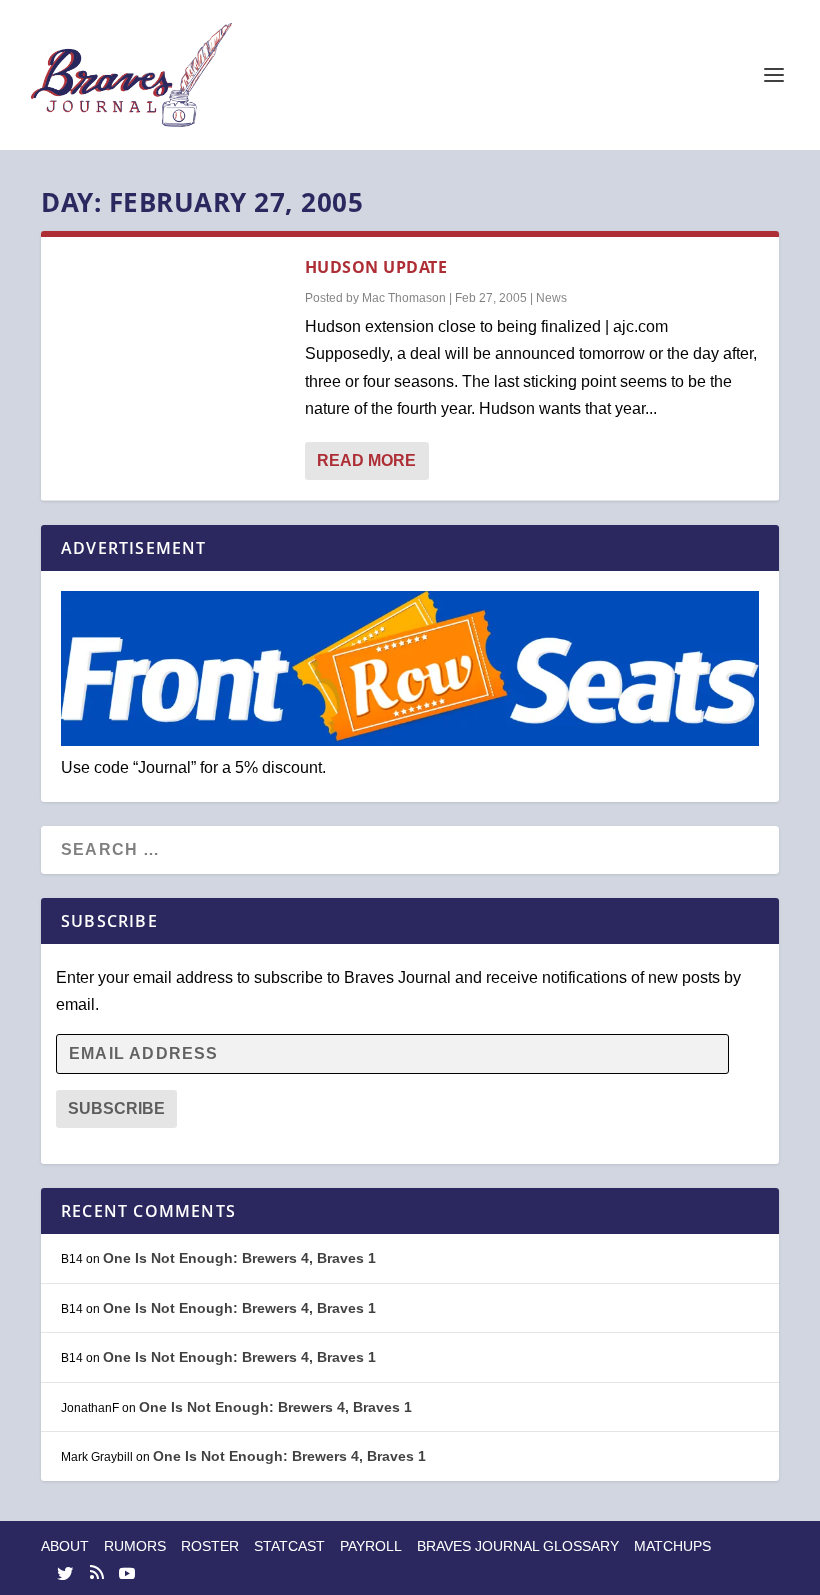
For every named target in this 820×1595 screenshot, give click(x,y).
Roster (210, 1546)
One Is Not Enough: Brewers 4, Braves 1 (239, 1258)
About (65, 1546)
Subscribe (116, 1108)
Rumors (135, 1546)
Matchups (672, 1546)
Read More (366, 460)
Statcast (289, 1546)
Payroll (371, 1546)
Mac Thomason (404, 298)
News (551, 298)
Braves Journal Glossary (518, 1546)
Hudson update (376, 267)
